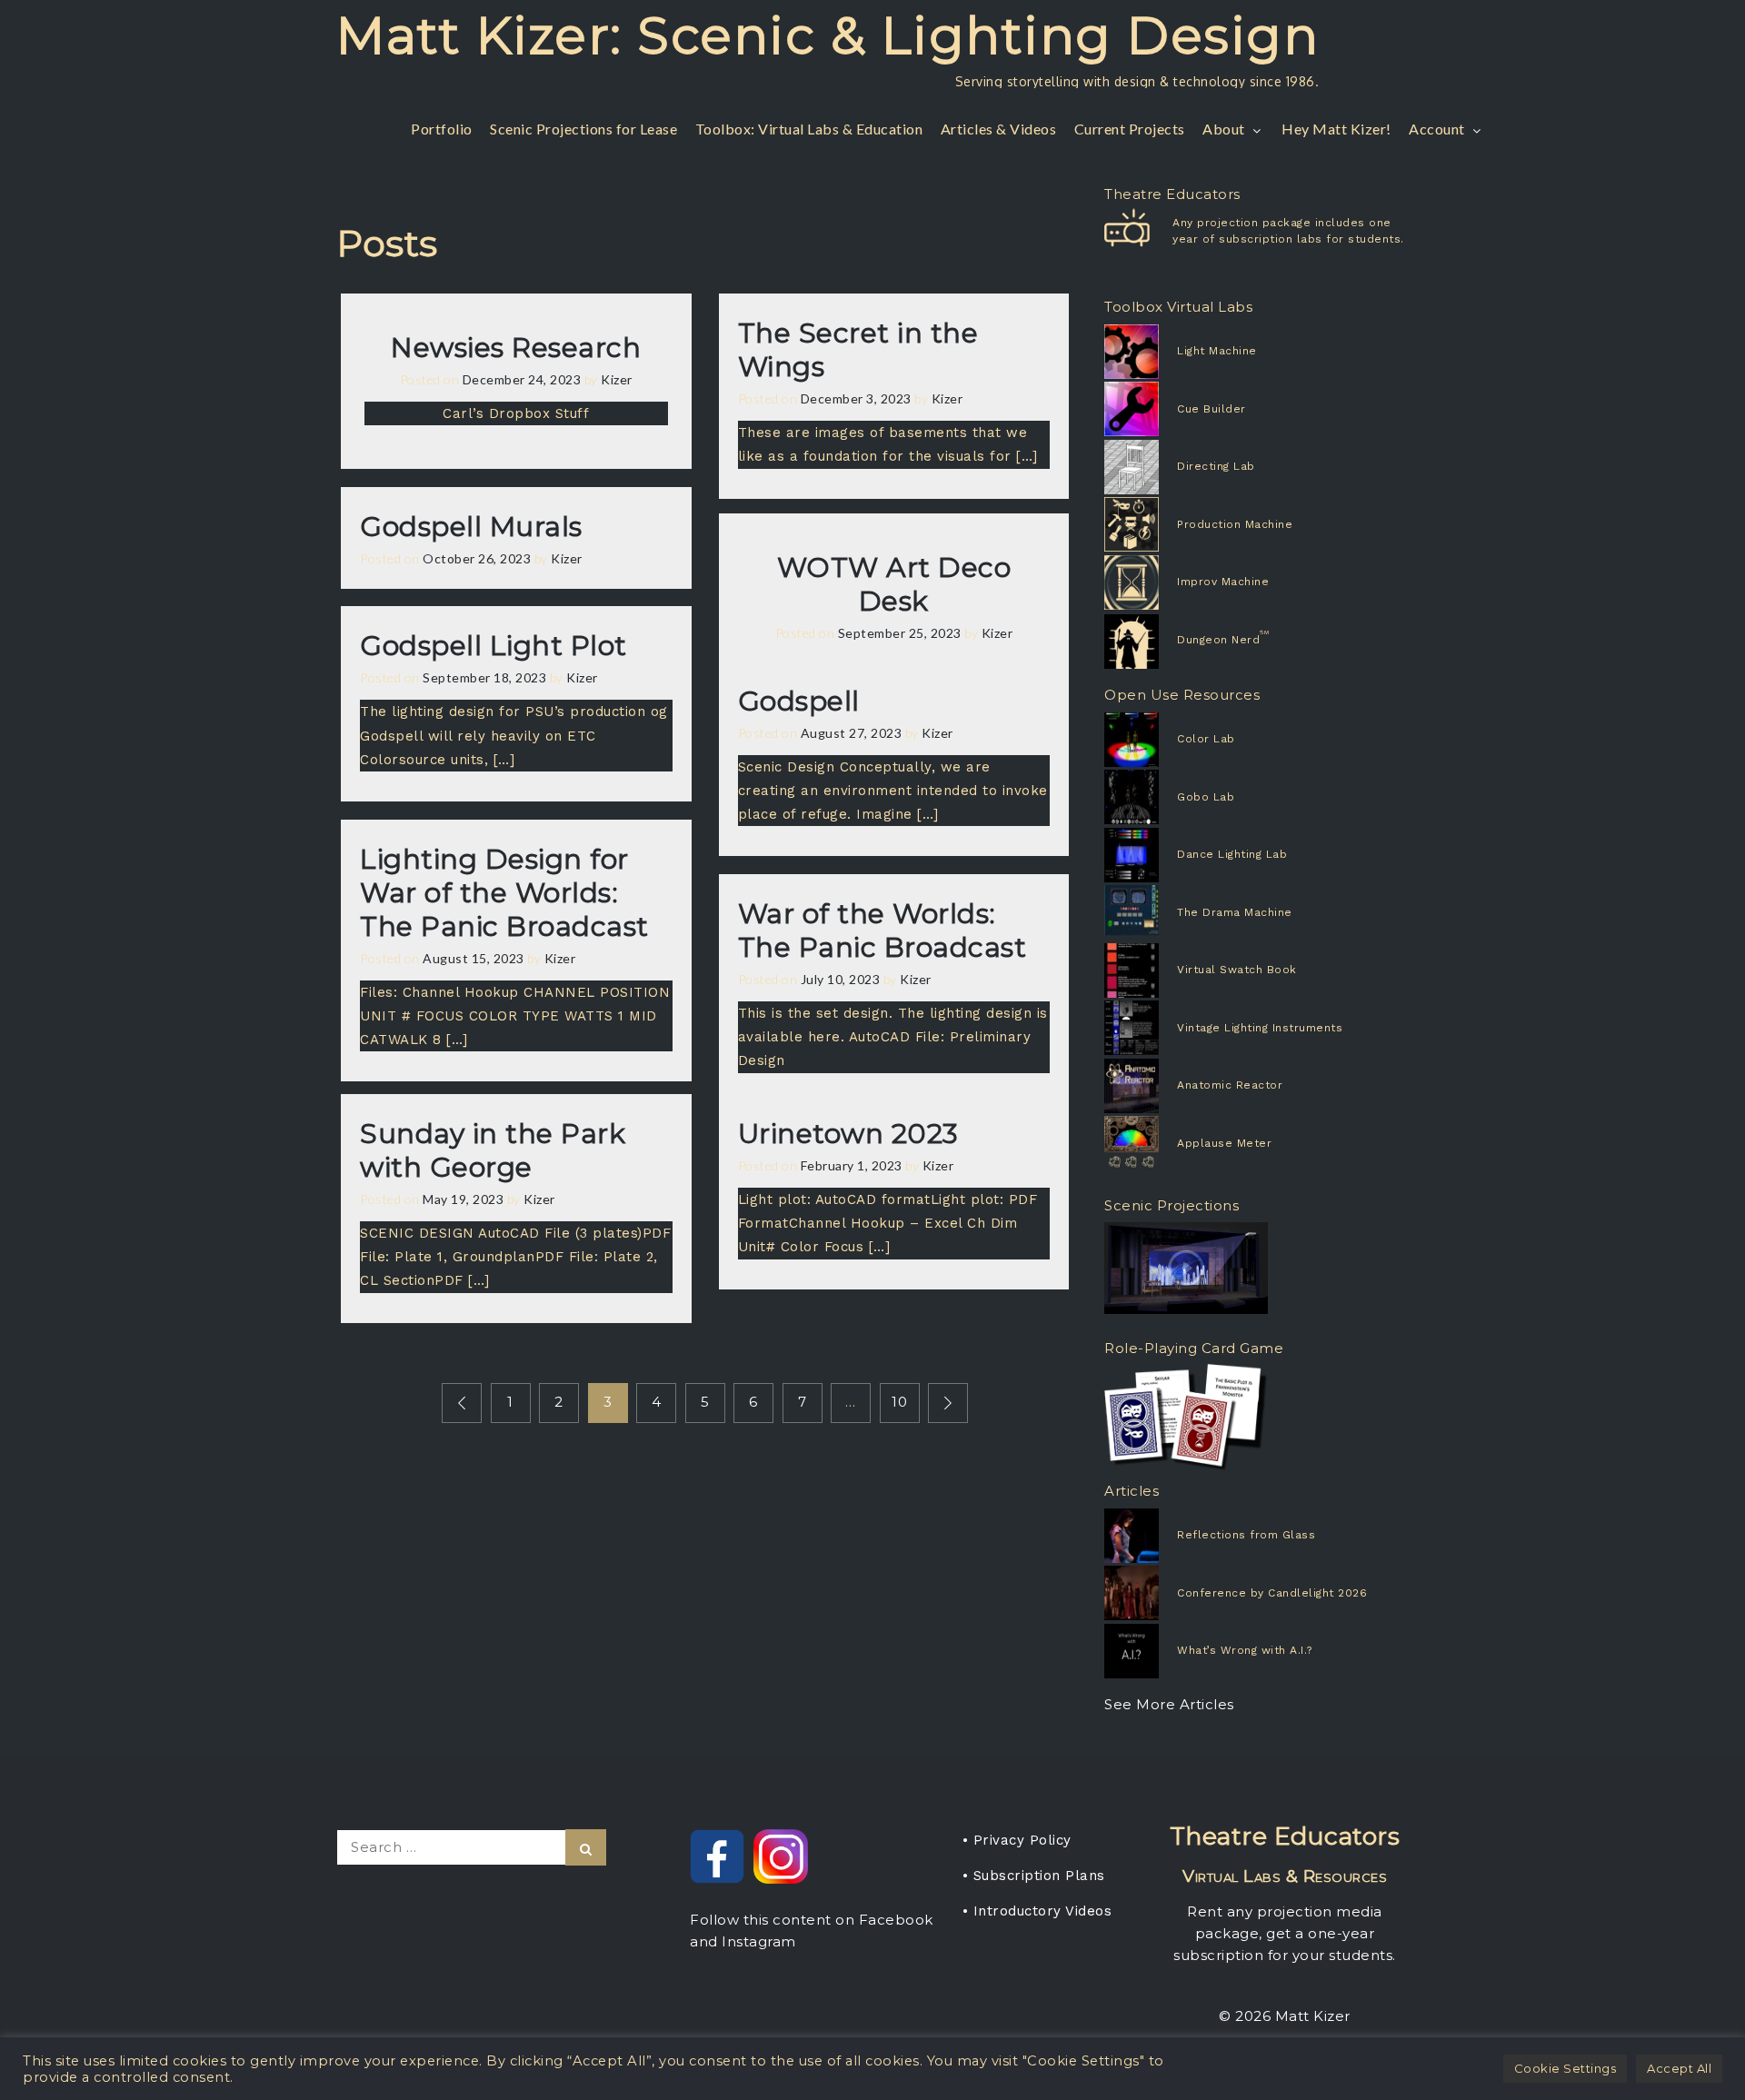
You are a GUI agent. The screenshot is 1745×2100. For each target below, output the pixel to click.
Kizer (617, 379)
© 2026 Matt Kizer (1285, 2016)
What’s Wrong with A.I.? (1245, 1650)
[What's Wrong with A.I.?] (1172, 1651)
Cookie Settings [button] (1566, 2068)
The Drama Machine (1235, 912)
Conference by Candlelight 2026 (1272, 1593)
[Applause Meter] (1159, 1143)
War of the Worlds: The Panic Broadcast (882, 931)
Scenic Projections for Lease (583, 129)
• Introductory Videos (1037, 1911)
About (1224, 129)
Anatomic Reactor (1230, 1085)
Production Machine (1235, 524)
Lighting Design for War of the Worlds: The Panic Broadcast (504, 893)
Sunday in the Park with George (493, 1150)
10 (899, 1402)
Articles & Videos (999, 129)
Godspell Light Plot (494, 646)
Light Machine (1217, 351)
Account (1437, 129)
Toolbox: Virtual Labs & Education (809, 129)
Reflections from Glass (1246, 1535)
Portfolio (442, 129)
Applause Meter (1224, 1143)
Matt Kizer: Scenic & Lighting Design (828, 35)
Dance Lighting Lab (1232, 854)
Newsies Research (516, 348)
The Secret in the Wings (858, 350)
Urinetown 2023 (848, 1134)
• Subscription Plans (1034, 1876)
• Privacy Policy (1017, 1840)
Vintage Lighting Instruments (1260, 1028)
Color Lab (1206, 739)
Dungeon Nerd (1218, 640)
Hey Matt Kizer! (1336, 129)
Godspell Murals (471, 527)
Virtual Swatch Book (1237, 970)
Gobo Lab (1206, 797)
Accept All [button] (1679, 2068)
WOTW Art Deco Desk (894, 584)
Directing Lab (1216, 466)
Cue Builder (1212, 409)
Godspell (799, 701)
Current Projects (1130, 129)
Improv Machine (1223, 582)
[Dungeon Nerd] (1159, 642)
